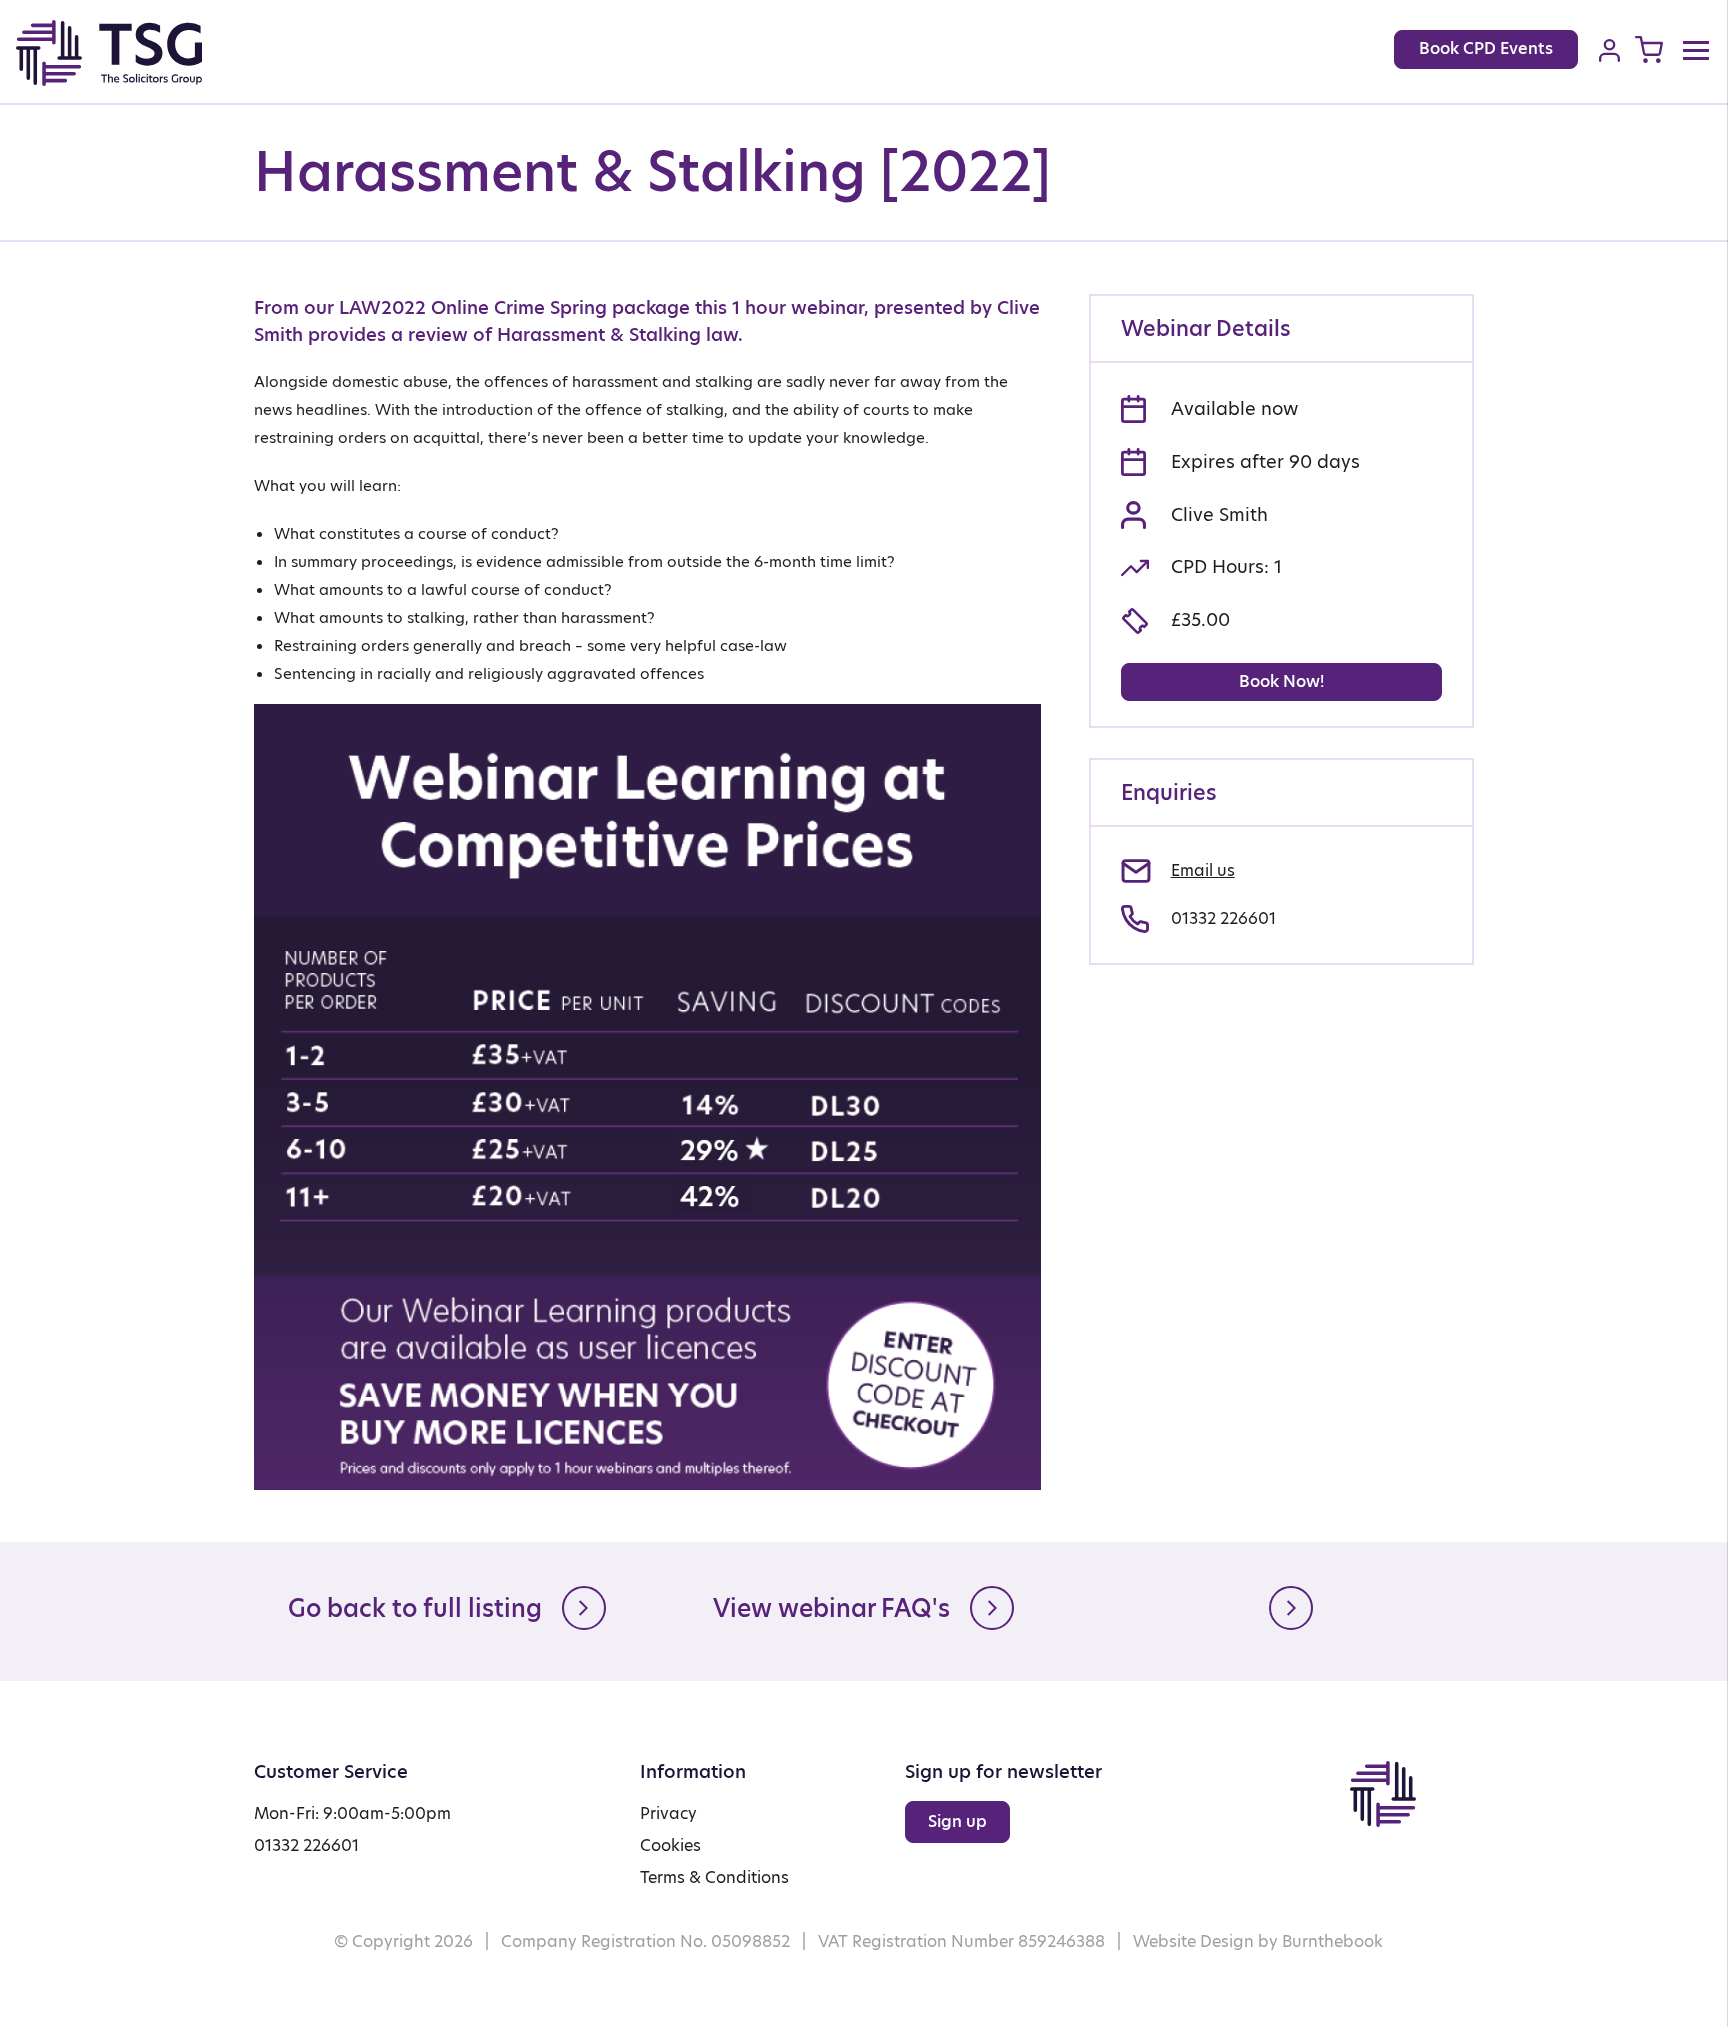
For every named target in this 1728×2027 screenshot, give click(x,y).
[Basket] (1649, 49)
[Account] (1609, 50)
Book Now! (1281, 681)
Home (131, 53)
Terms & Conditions (714, 1877)
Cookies (670, 1845)
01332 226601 (1223, 918)
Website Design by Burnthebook (1258, 1941)
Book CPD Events (1486, 48)
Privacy (668, 1813)
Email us (1203, 870)
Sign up (957, 1821)
